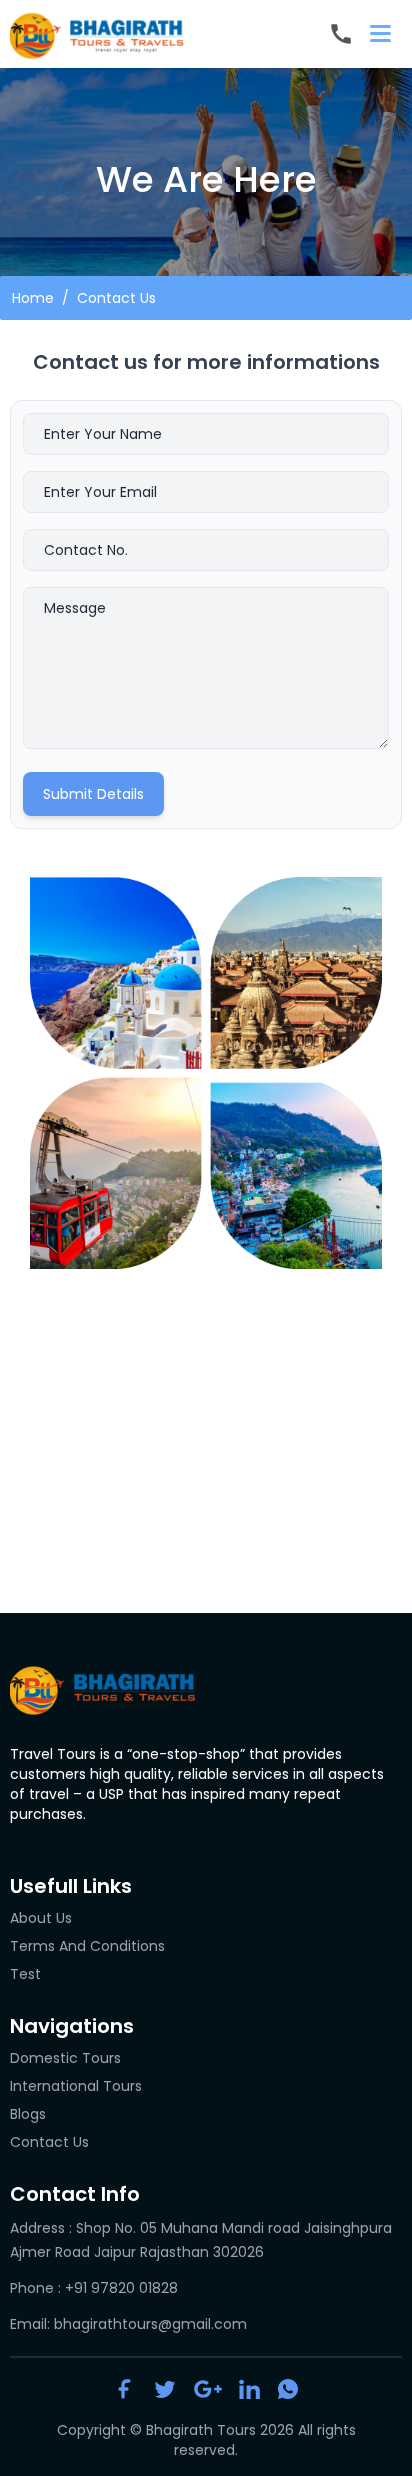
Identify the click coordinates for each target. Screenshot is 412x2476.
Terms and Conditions (87, 1946)
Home (33, 298)
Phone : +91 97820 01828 (94, 2288)
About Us (41, 1918)
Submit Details (93, 794)
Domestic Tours (65, 2058)
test (25, 1974)
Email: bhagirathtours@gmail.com (128, 2324)
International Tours (76, 2086)
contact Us (49, 2142)
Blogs (28, 2114)
